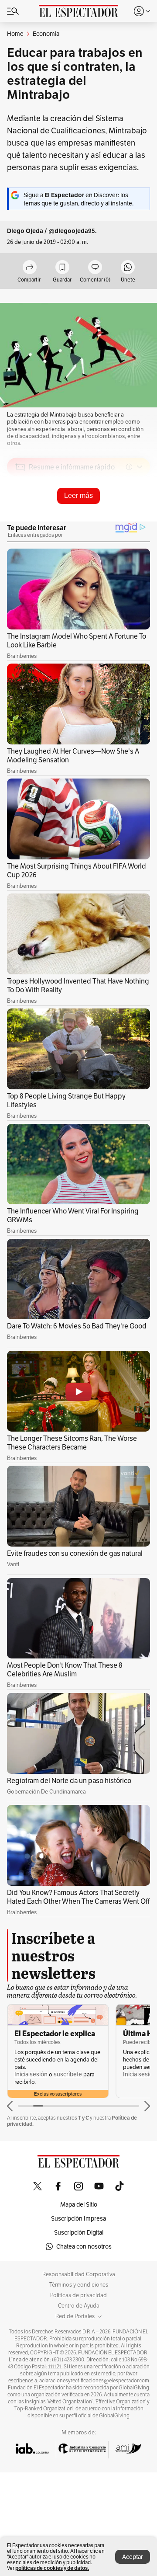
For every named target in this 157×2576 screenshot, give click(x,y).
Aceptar (133, 2557)
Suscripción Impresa (78, 2218)
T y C (84, 2118)
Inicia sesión (31, 2074)
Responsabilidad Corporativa (79, 2274)
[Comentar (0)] (95, 268)
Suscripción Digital (79, 2232)
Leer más (78, 495)
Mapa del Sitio (79, 2204)
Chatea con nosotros (84, 2246)
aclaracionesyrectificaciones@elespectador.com (94, 2381)
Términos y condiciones (79, 2285)
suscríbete (68, 2074)
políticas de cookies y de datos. (52, 2568)
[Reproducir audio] (20, 517)
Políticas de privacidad (78, 2295)
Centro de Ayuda (79, 2306)
